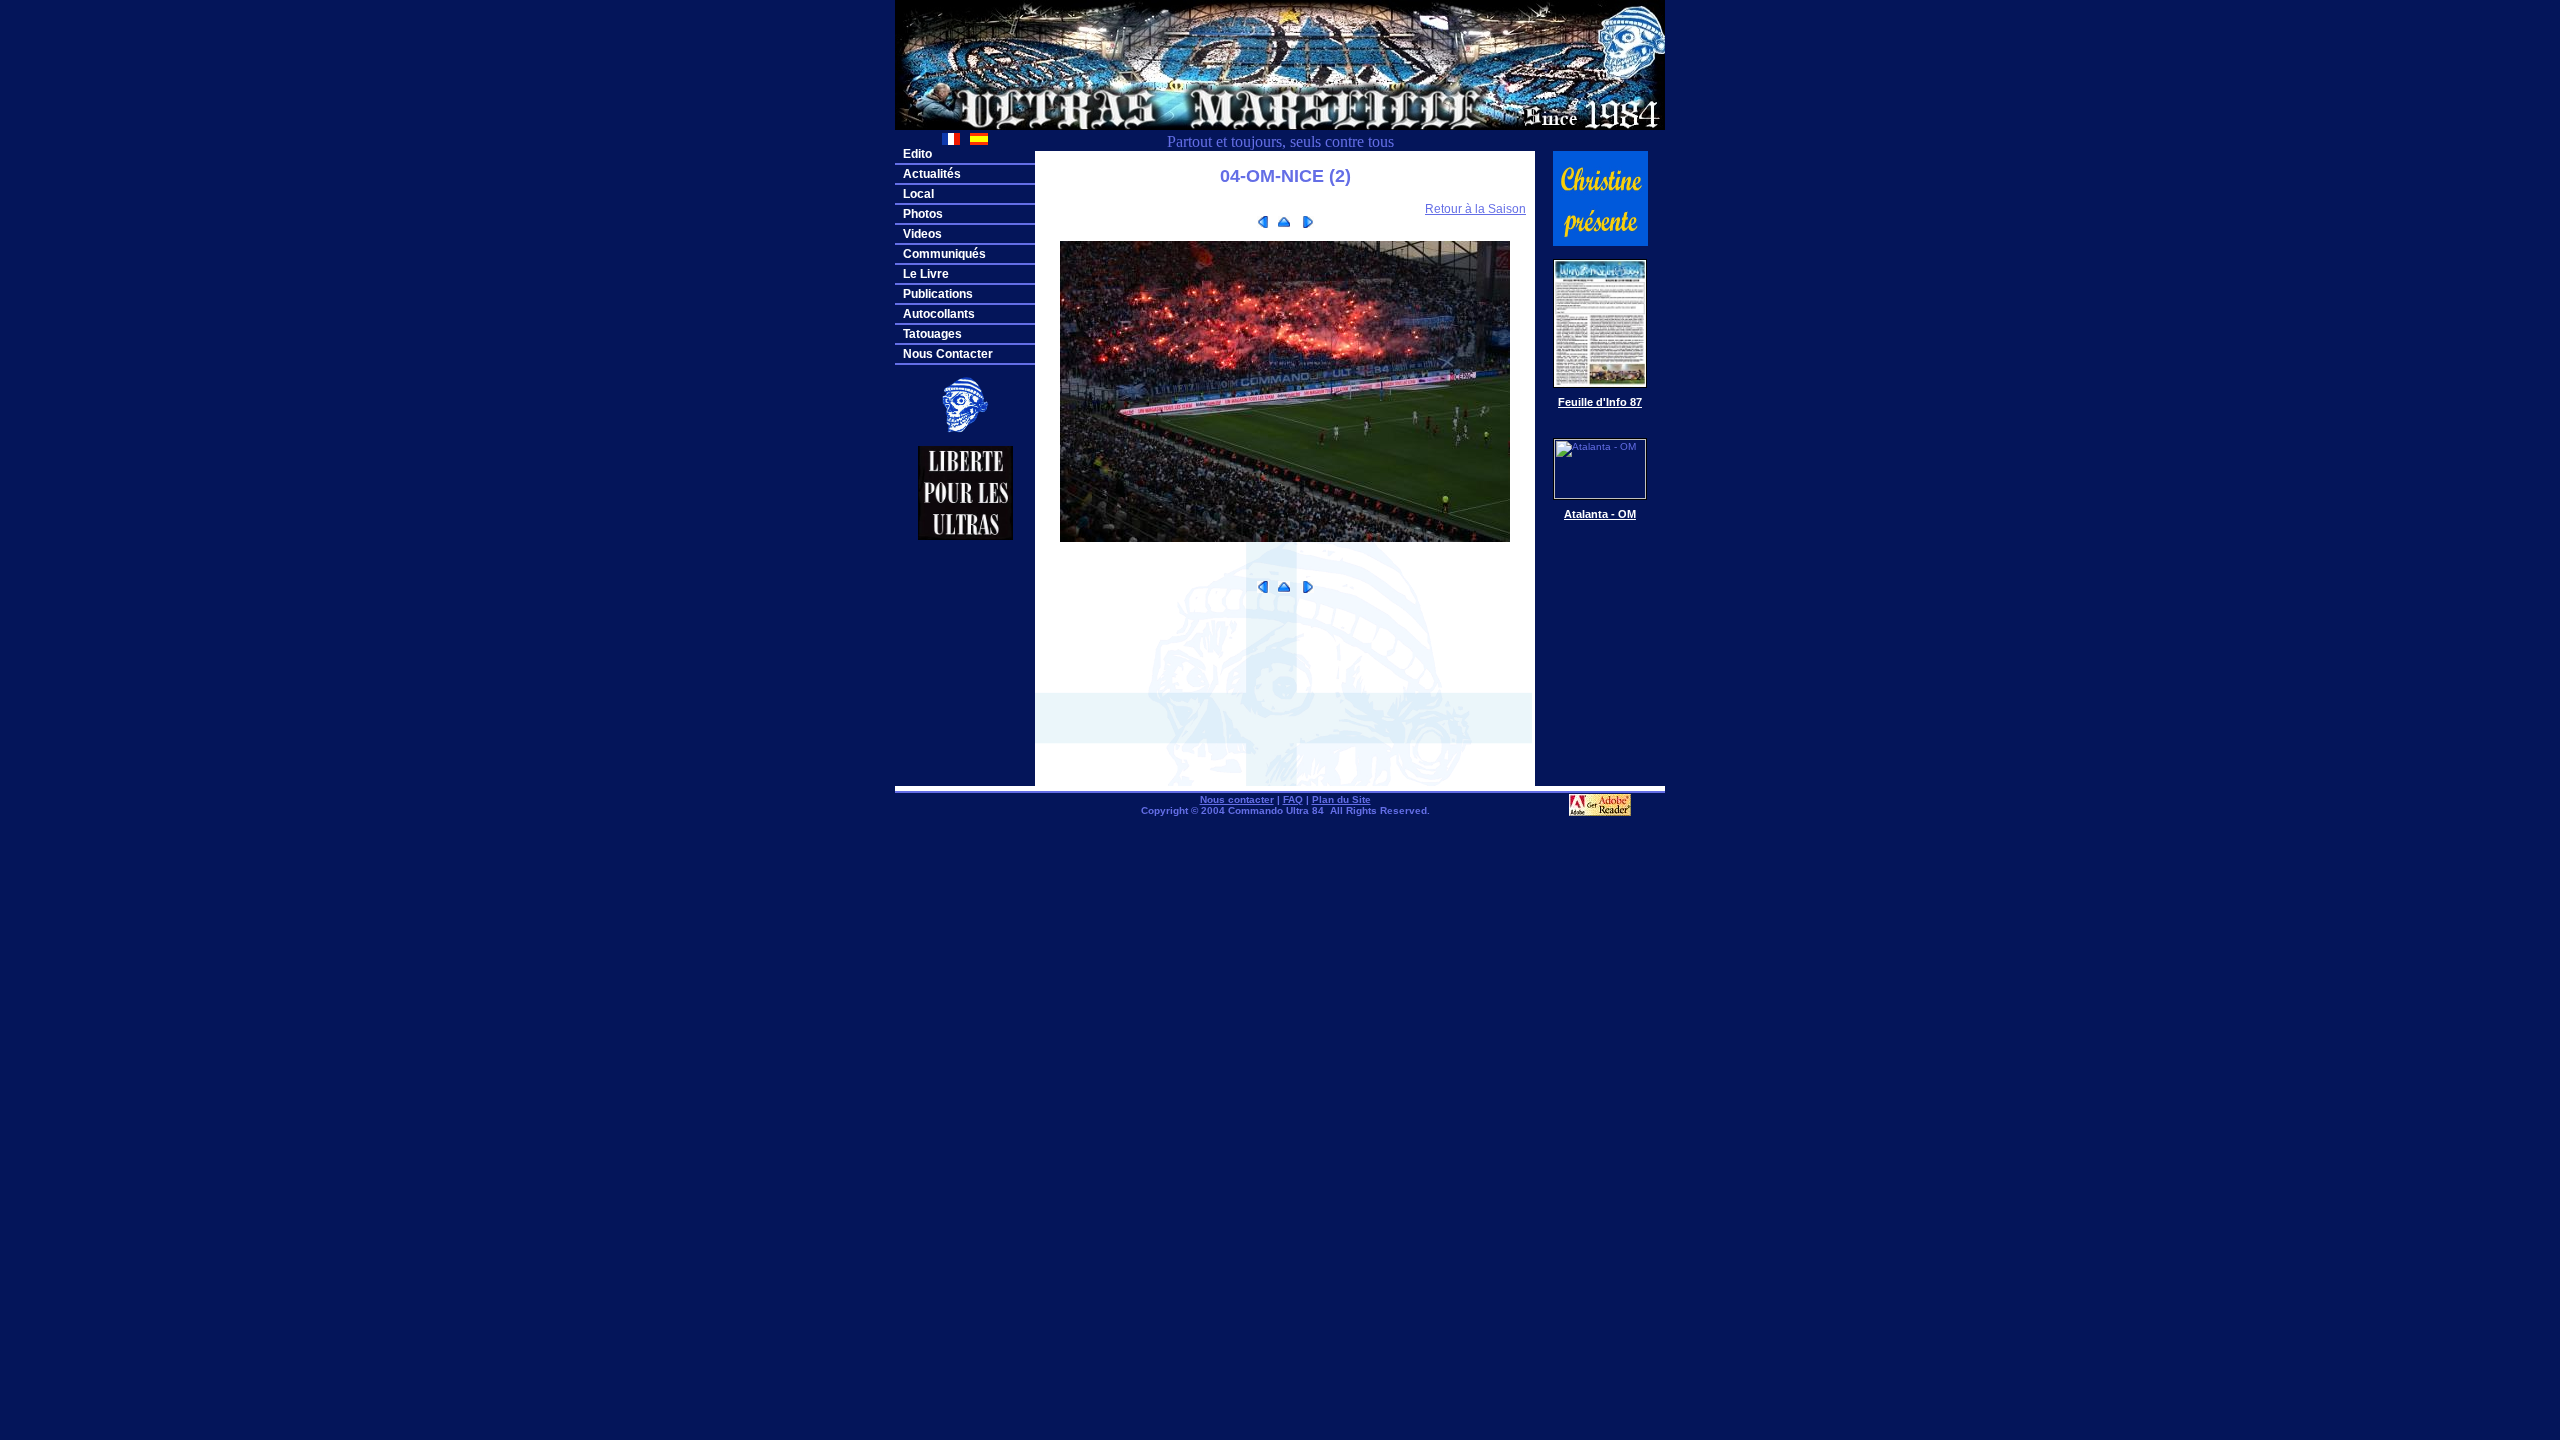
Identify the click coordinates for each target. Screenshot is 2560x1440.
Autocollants (939, 314)
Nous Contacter (948, 354)
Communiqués (944, 254)
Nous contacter (1237, 799)
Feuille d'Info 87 (1600, 402)
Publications (938, 294)
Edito (917, 154)
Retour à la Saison (1475, 209)
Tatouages (932, 334)
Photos (923, 214)
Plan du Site (1341, 799)
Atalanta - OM (1600, 514)
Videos (922, 234)
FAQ (1293, 799)
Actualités (932, 174)
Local (918, 194)
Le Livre (926, 274)
